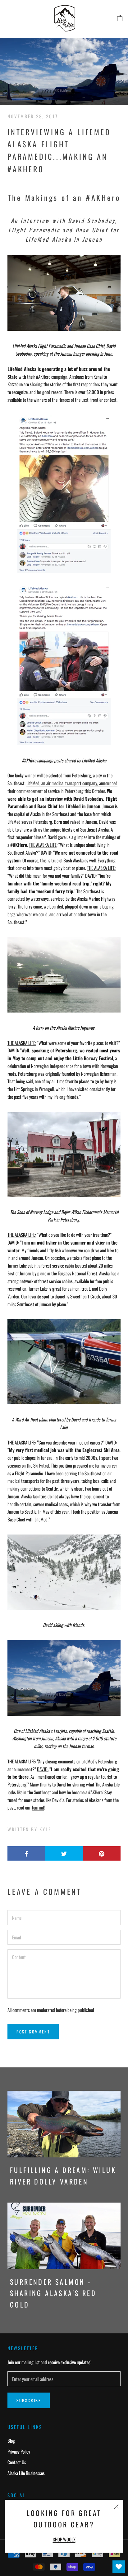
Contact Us (17, 2462)
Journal (38, 1807)
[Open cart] (120, 18)
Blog (11, 2441)
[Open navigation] (9, 19)
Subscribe (29, 2400)
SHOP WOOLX (64, 2539)
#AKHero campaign (52, 377)
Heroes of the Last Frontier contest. (88, 400)
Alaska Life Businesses (26, 2473)
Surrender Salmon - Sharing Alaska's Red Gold (53, 2293)
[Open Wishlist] (119, 2567)
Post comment (33, 2032)
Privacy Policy (19, 2451)
